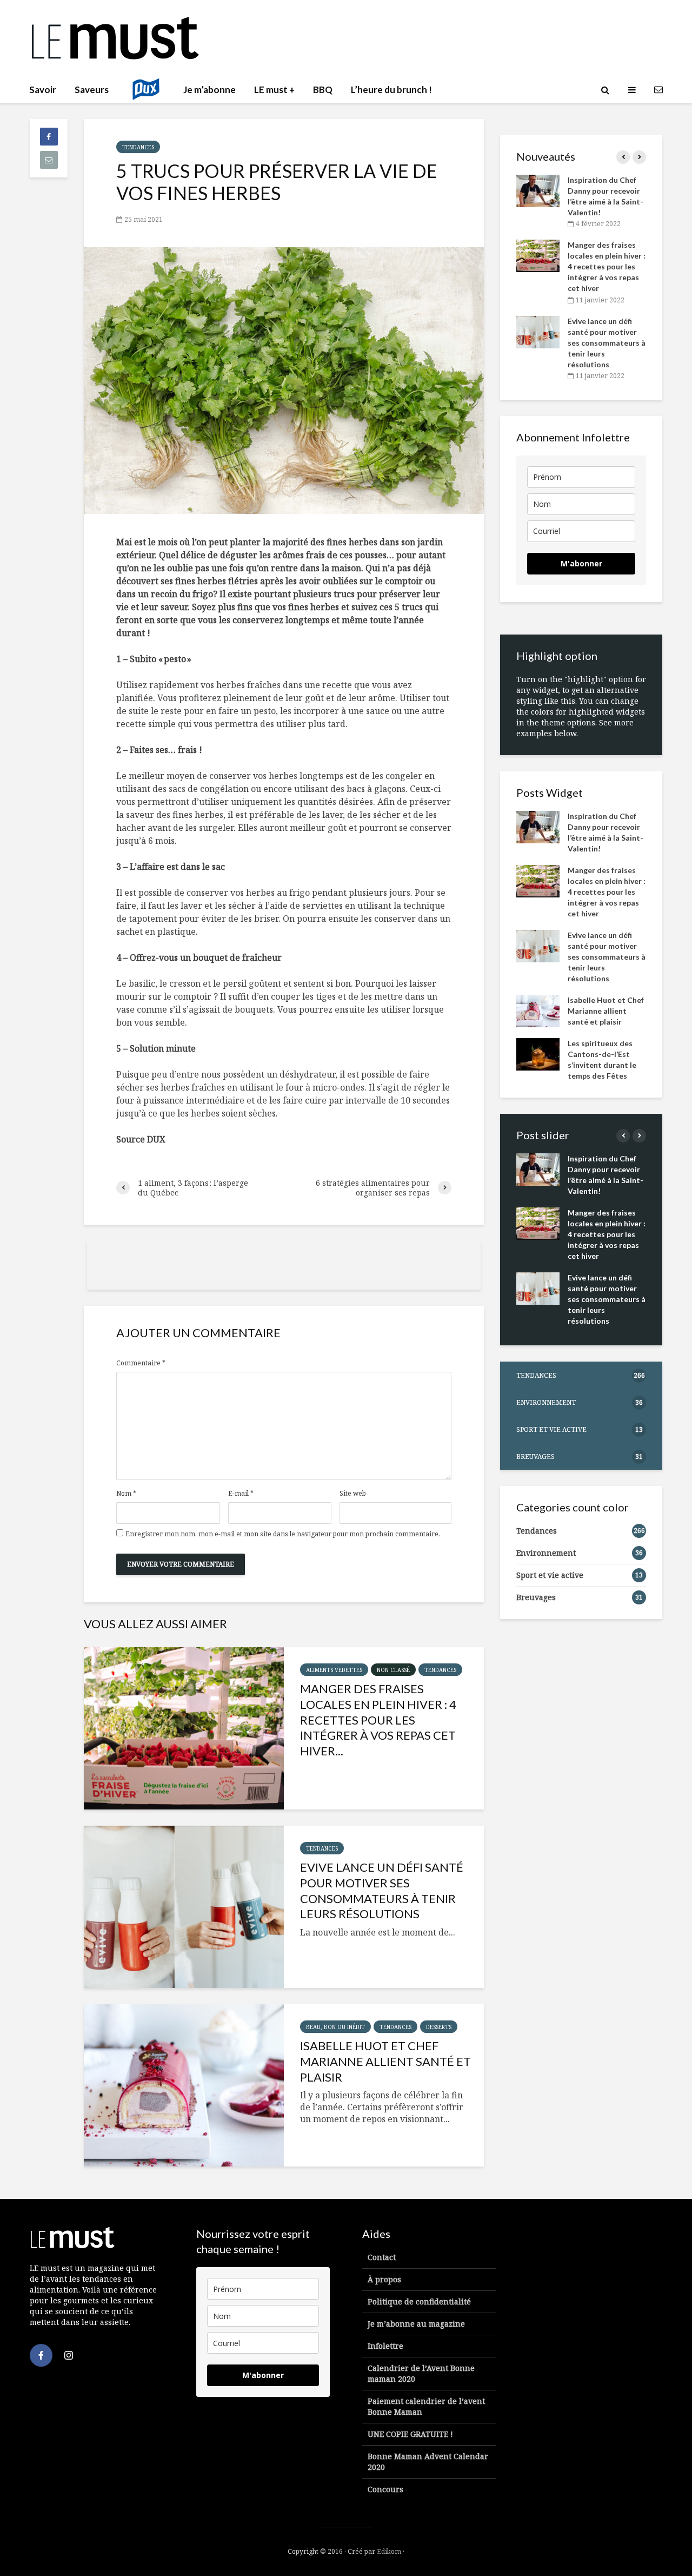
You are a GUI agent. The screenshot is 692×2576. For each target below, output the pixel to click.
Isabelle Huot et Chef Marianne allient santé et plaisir (385, 2061)
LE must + (274, 90)
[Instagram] (69, 2355)
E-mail (241, 1494)
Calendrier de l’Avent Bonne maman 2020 (421, 2373)
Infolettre (385, 2346)
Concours (385, 2489)
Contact (382, 2257)
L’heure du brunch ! (391, 90)
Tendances (138, 147)
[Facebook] (41, 2355)
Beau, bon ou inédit (335, 2027)
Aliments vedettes (334, 1670)
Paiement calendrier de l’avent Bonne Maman (426, 2406)
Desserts (439, 2027)
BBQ (323, 90)
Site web (353, 1494)
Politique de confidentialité (419, 2301)
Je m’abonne (209, 90)
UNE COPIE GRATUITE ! (410, 2434)
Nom (126, 1494)
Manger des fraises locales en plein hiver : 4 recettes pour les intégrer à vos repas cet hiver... (378, 1720)
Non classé (393, 1670)
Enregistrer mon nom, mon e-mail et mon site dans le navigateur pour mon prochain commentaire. (283, 1534)
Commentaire (141, 1363)
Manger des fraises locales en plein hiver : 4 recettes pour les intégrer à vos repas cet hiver (607, 266)
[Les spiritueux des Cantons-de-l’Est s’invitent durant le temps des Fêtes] (538, 1053)
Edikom (389, 2551)
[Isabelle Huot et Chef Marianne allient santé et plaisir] (184, 2085)
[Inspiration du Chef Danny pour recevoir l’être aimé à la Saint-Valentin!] (538, 190)
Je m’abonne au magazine (416, 2324)
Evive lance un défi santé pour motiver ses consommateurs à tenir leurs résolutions (382, 1890)
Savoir (43, 90)
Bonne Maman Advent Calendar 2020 (428, 2462)
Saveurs (92, 90)
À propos (384, 2279)
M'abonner (581, 563)
